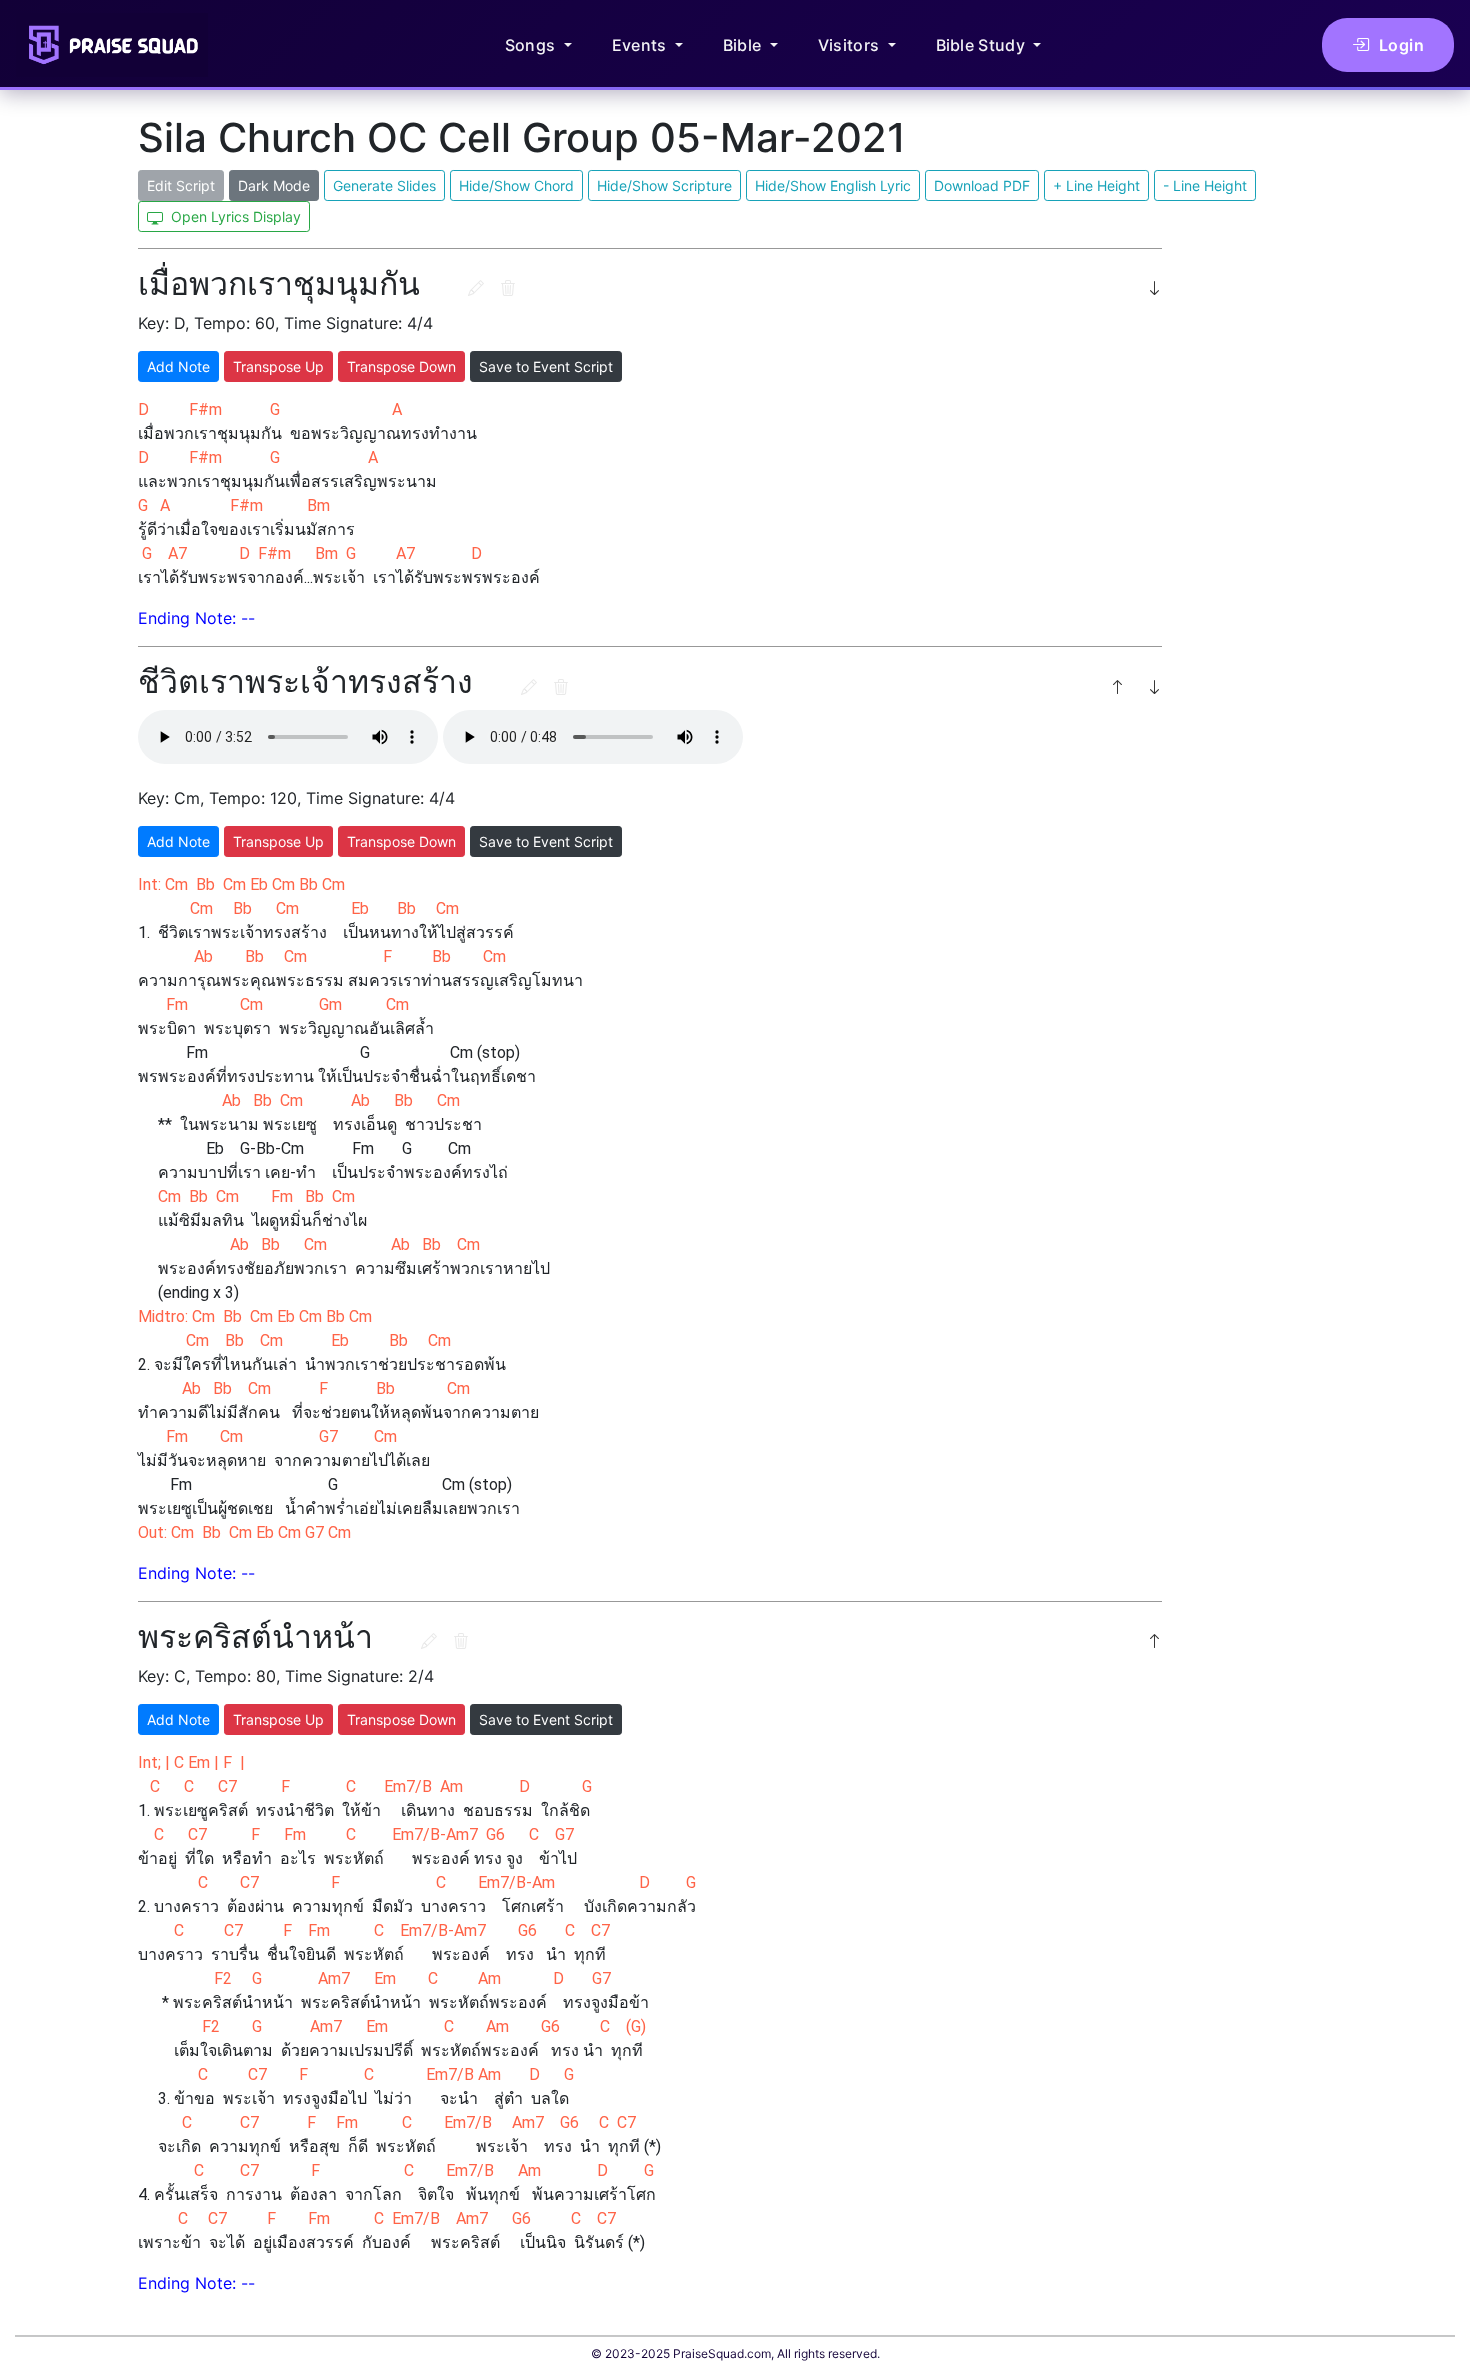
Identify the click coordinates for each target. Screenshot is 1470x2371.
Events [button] (641, 45)
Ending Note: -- (196, 618)
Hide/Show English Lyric (833, 185)
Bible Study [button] (983, 45)
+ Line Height (1096, 185)
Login (1402, 45)
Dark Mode (274, 185)
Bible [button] (744, 45)
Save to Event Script (546, 366)
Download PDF (982, 185)
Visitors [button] (851, 45)
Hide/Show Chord (516, 185)
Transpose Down (401, 366)
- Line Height (1205, 185)
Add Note (178, 366)
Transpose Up (278, 366)
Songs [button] (532, 45)
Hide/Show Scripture (664, 185)
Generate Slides (384, 185)
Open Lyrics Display (234, 216)
